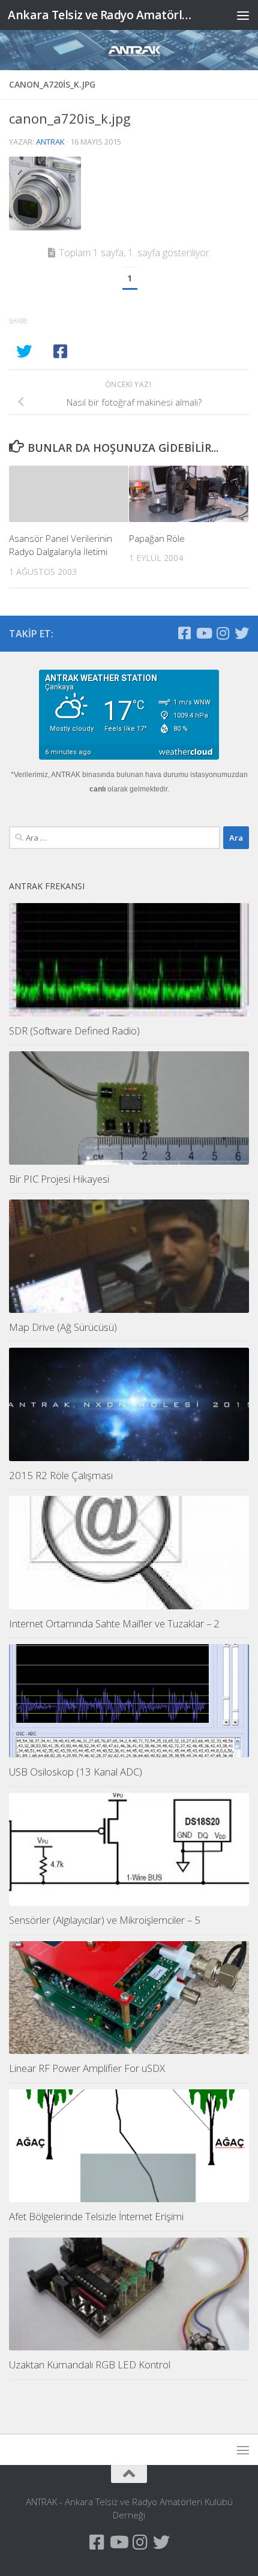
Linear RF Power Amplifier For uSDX (87, 2068)
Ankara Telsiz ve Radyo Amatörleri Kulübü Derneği (101, 15)
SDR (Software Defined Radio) (74, 1031)
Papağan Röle (157, 538)
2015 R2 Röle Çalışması (61, 1475)
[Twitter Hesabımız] (242, 633)
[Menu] (243, 15)
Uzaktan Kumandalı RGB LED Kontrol (90, 2364)
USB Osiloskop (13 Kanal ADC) (76, 1772)
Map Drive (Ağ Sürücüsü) (63, 1327)
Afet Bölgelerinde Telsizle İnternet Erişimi (96, 2216)
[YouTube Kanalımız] (203, 633)
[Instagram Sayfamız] (223, 633)
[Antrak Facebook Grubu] (184, 633)
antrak (50, 142)
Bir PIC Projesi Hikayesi (59, 1179)
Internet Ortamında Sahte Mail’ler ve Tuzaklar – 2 (114, 1623)
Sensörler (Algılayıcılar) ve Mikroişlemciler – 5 (105, 1920)
